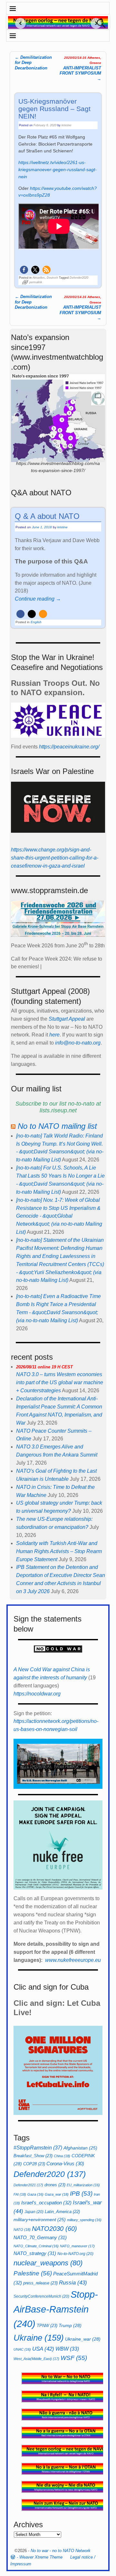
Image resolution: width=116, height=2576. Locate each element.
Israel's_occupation (46, 2203)
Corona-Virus (65, 2164)
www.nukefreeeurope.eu (73, 1960)
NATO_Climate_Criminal (36, 2246)
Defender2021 (28, 2185)
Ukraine (39, 2338)
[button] (24, 270)
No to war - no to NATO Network (61, 2551)
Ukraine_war (83, 2339)
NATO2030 (54, 2229)
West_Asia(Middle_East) (36, 2359)
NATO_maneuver (77, 2246)
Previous (18, 23)
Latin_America (62, 2212)
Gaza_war (57, 2194)
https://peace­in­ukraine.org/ (69, 747)
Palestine (33, 2273)
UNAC (22, 2349)
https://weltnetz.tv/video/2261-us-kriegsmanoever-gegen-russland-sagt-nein (58, 170)
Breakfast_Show (33, 2156)
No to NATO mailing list (57, 1126)
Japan (34, 2212)
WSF (74, 2358)
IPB (81, 2194)
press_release (40, 2283)
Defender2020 (79, 278)
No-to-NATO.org (75, 2254)
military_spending (84, 2220)
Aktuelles (39, 278)
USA (43, 2349)
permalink (36, 282)
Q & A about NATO (47, 516)
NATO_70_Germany (40, 2237)
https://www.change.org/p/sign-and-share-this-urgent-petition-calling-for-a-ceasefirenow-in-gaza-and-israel (55, 858)
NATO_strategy (35, 2253)
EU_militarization (83, 2185)
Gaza (35, 2194)
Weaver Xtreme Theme (41, 2557)
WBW (67, 2349)
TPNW (47, 2326)
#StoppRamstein (38, 2148)
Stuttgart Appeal (67, 1019)
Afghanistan (80, 2148)
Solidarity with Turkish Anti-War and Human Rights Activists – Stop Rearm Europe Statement (59, 1551)
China (62, 2156)
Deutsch (52, 278)
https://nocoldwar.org (37, 1694)
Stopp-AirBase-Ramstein (56, 2309)
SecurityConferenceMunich (41, 2296)
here (54, 1035)
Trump (70, 2325)
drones (55, 2185)
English (36, 622)
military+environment (40, 2220)
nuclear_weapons (48, 2263)
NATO (22, 2230)
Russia (73, 2282)
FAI (20, 2194)
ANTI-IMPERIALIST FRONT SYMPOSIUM (80, 68)
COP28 (34, 2164)
